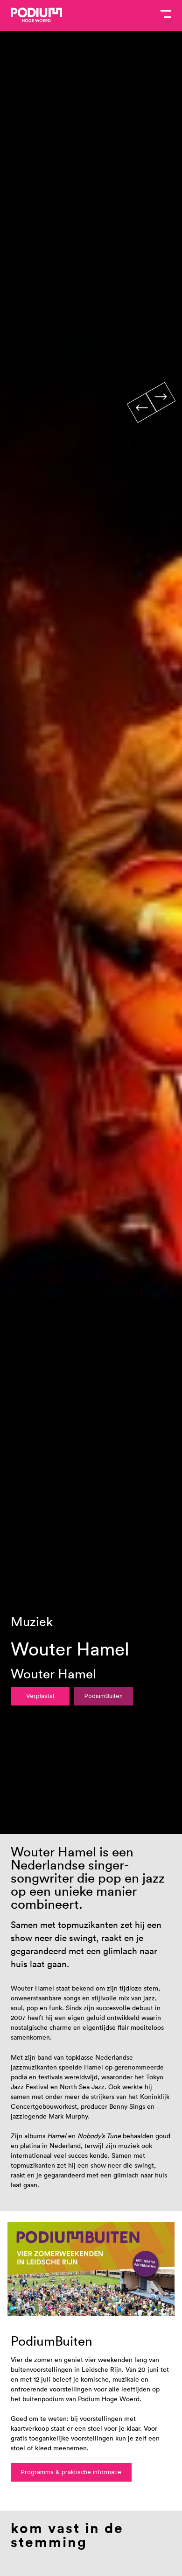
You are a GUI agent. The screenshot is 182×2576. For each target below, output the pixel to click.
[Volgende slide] (161, 397)
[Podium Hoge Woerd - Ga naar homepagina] (36, 15)
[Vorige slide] (141, 408)
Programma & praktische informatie (71, 2472)
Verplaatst (40, 1696)
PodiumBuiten (104, 1696)
